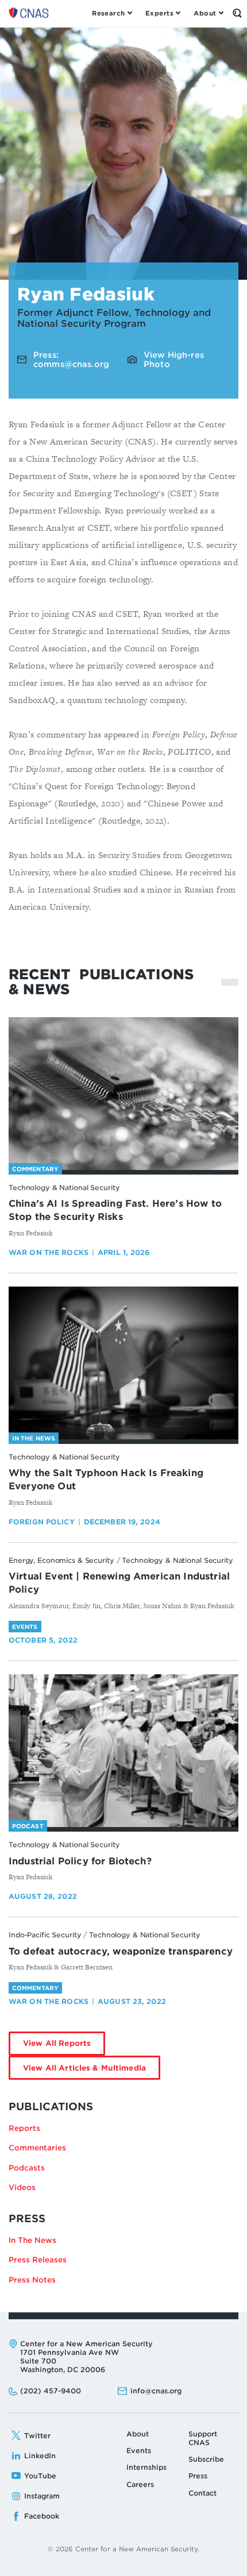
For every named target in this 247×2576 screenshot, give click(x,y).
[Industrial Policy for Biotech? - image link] (123, 1751)
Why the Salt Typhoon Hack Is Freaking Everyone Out (106, 1480)
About (138, 2434)
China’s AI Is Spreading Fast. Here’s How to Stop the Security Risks (115, 1210)
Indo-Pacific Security (45, 1935)
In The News (32, 2240)
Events (139, 2451)
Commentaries (37, 2148)
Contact (202, 2493)
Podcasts (27, 2168)
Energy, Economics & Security (61, 1560)
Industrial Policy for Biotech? (80, 1861)
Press (198, 2476)
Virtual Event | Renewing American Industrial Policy (119, 1583)
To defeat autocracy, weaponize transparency (121, 1951)
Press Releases (38, 2260)
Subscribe (206, 2459)
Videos (22, 2187)
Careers (140, 2484)
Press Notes (32, 2280)
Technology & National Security (64, 1187)
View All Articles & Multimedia (92, 2071)
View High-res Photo (174, 360)
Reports (24, 2128)
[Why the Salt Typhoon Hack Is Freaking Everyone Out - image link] (123, 1363)
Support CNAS (203, 2438)
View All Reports (64, 2047)
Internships (146, 2467)
